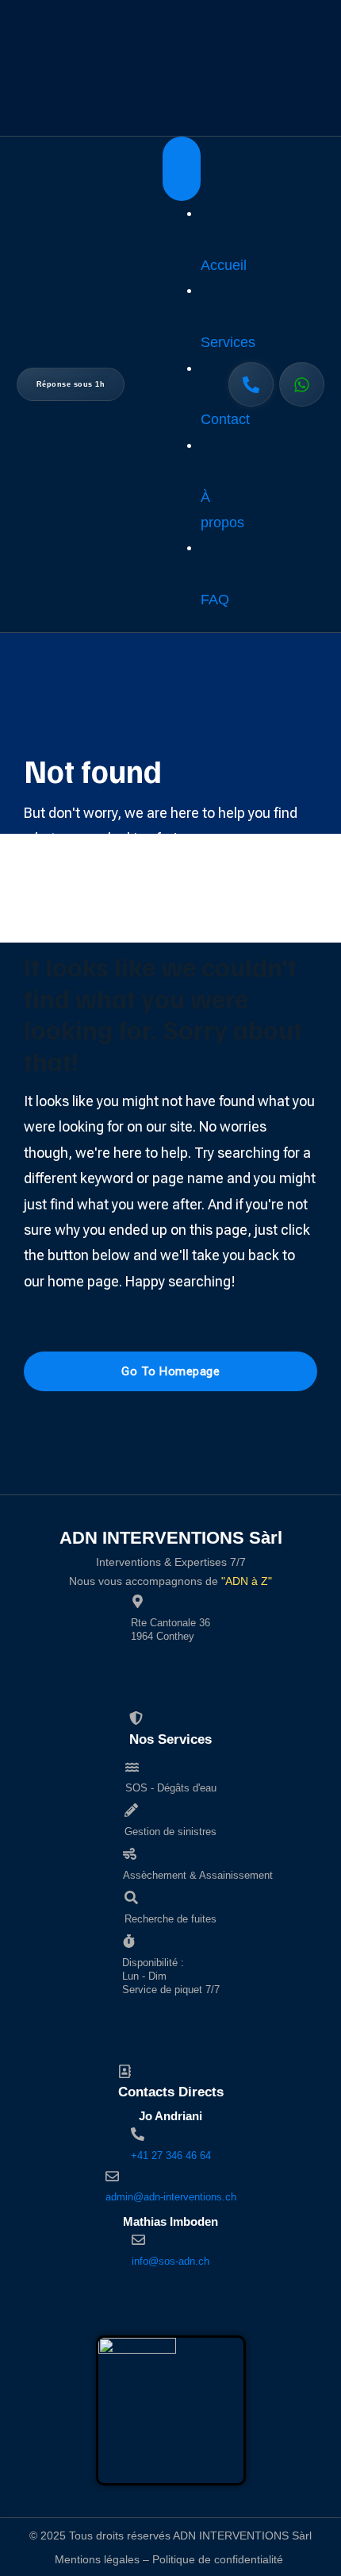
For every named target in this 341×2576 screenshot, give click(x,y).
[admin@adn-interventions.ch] (112, 2176)
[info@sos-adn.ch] (138, 2240)
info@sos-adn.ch (170, 2261)
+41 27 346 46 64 (171, 2156)
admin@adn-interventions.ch (171, 2197)
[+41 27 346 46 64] (138, 2134)
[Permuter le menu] (182, 169)
